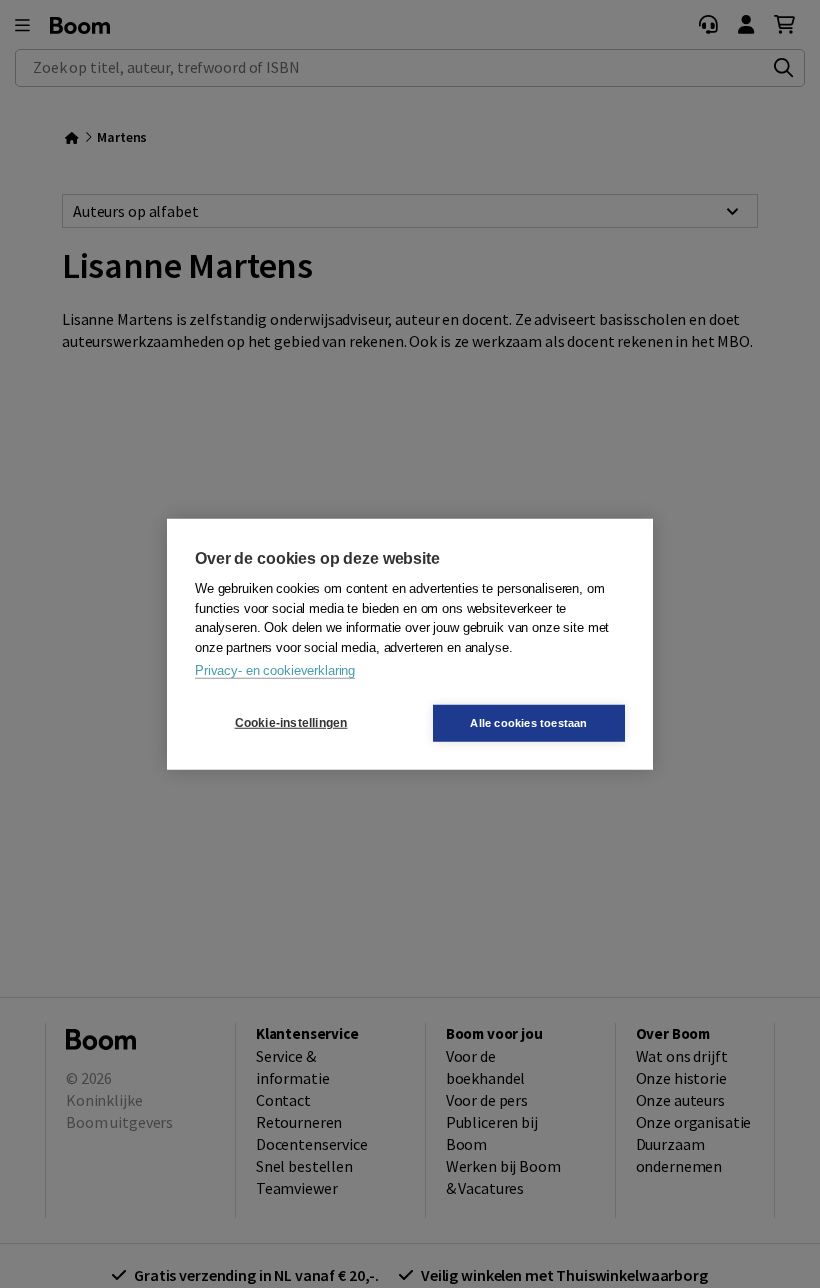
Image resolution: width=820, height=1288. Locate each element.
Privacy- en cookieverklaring (275, 670)
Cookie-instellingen (291, 723)
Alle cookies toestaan (528, 722)
